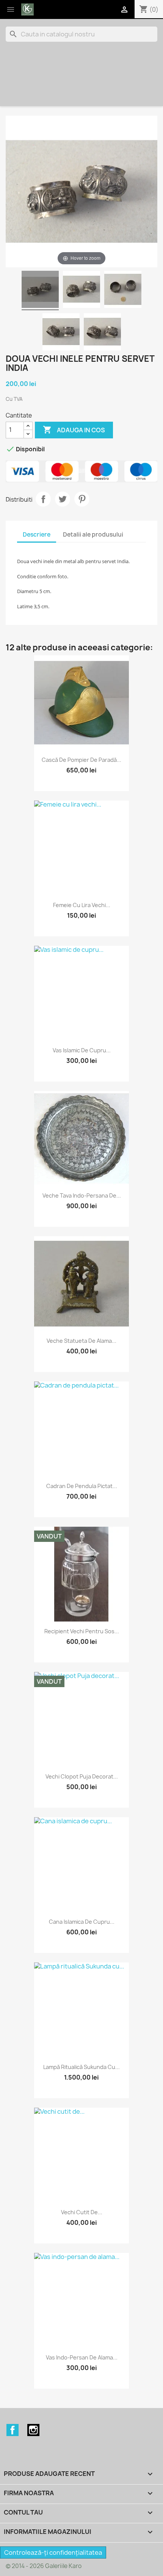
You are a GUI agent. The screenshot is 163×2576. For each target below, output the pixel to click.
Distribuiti (43, 499)
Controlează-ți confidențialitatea (53, 2552)
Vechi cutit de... (82, 2212)
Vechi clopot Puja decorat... (82, 1776)
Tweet (63, 499)
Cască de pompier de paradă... (81, 760)
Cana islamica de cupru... (82, 1922)
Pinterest (82, 499)
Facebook (13, 2430)
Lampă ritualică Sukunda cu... (81, 2067)
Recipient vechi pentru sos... (82, 1631)
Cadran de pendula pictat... (82, 1486)
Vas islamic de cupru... (82, 1050)
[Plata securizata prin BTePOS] (81, 471)
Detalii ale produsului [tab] (93, 535)
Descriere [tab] (37, 535)
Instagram (33, 2430)
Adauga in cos (74, 430)
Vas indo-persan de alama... (82, 2357)
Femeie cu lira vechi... (82, 905)
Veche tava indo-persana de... (82, 1195)
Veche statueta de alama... (81, 1341)
